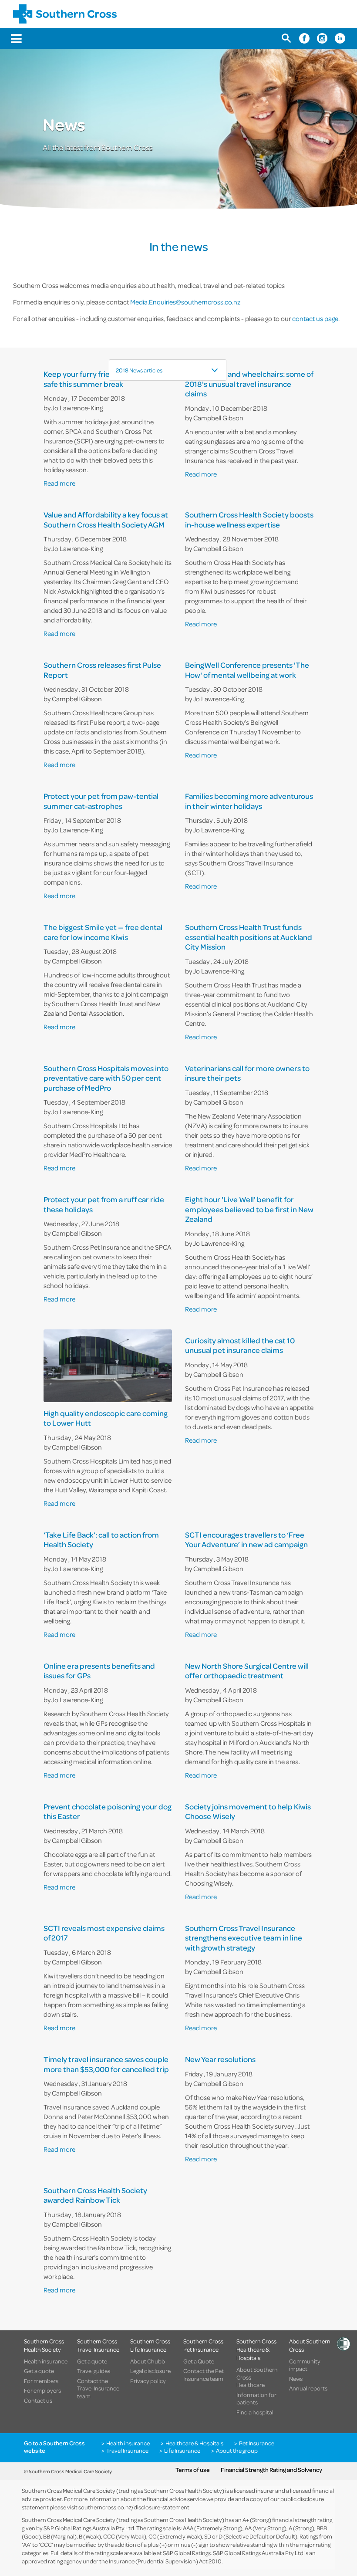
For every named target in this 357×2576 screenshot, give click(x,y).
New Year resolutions (220, 2060)
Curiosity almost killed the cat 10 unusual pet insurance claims (240, 1346)
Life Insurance (182, 2451)
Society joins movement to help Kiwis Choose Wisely (248, 1812)
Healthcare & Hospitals (194, 2443)
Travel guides (94, 2371)
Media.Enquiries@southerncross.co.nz (185, 302)
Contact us (38, 2400)
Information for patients (256, 2399)
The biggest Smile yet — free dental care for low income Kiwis (103, 932)
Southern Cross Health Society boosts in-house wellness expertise (249, 520)
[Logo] (65, 14)
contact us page (315, 318)
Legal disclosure (150, 2371)
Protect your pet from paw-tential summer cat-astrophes (101, 801)
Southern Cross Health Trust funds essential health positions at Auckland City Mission (249, 937)
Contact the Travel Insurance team (98, 2388)
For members (41, 2381)
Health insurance (46, 2361)
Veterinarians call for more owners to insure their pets (247, 1073)
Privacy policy (148, 2381)
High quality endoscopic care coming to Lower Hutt (106, 1418)
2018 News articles (139, 370)
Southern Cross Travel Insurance (98, 2345)
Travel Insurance (127, 2451)
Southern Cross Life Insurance (150, 2345)
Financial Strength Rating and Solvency (271, 2470)
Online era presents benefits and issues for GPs (99, 1671)
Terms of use (193, 2470)
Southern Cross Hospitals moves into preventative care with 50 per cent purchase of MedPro (106, 1078)
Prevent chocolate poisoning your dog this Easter (108, 1812)
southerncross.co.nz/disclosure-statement (134, 2507)
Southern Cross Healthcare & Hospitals (256, 2350)
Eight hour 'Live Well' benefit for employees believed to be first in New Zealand (249, 1210)
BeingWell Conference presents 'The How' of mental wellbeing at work (247, 670)
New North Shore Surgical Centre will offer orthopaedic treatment (247, 1671)
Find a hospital (255, 2412)
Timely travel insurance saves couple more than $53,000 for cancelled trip (106, 2064)
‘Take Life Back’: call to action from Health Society (101, 1540)
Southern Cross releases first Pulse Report (102, 670)
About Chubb (148, 2361)
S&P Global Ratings (187, 2553)
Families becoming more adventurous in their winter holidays (249, 801)
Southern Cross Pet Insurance (203, 2345)
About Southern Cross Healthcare (257, 2377)
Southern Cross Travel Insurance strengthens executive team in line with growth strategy (244, 1938)
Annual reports (308, 2388)
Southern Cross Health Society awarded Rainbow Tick (95, 2196)
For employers (42, 2390)
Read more (59, 483)
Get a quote (39, 2371)
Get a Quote (199, 2361)
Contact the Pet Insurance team (204, 2375)
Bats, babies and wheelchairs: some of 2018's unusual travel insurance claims (249, 384)
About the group (237, 2451)
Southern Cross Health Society (44, 2345)
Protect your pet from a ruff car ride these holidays (104, 1205)
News (296, 2379)
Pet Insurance (257, 2443)
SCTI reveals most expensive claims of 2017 (104, 1933)
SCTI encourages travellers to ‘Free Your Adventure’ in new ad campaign (246, 1540)
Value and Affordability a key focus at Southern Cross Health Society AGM (106, 520)
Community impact (305, 2365)
